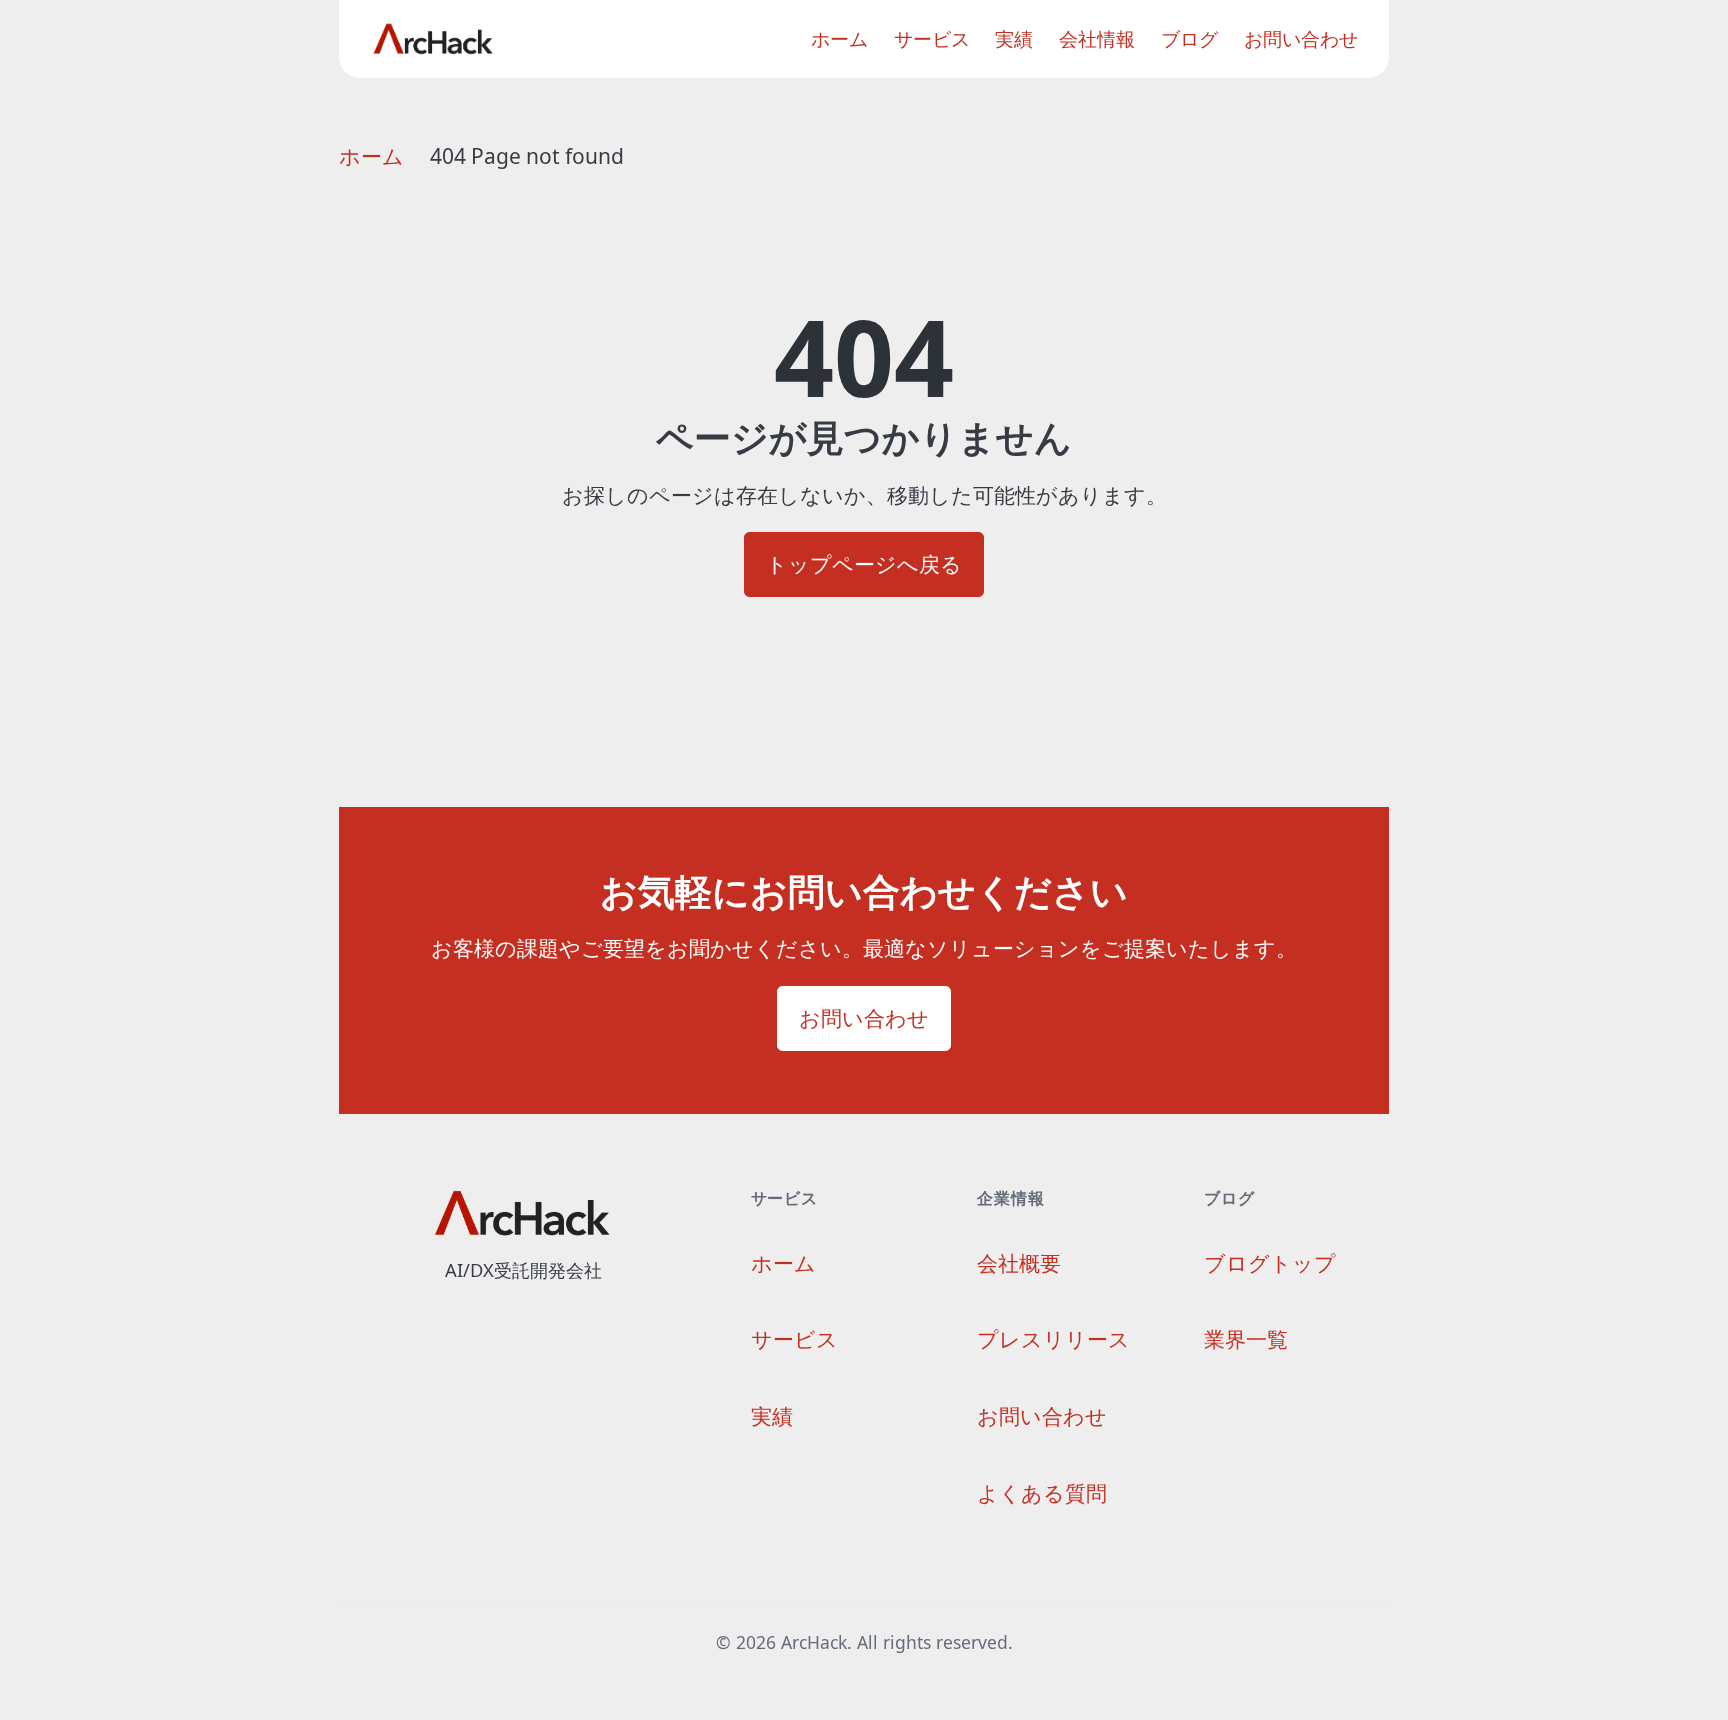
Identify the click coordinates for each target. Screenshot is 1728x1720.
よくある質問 (1042, 1493)
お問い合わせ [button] (864, 1018)
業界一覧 (1246, 1339)
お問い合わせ (1301, 39)
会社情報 (1097, 39)
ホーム (839, 39)
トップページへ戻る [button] (864, 564)
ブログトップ (1270, 1263)
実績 (1014, 39)
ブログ (1189, 39)
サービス (932, 39)
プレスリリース (1053, 1339)
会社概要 (1019, 1263)
